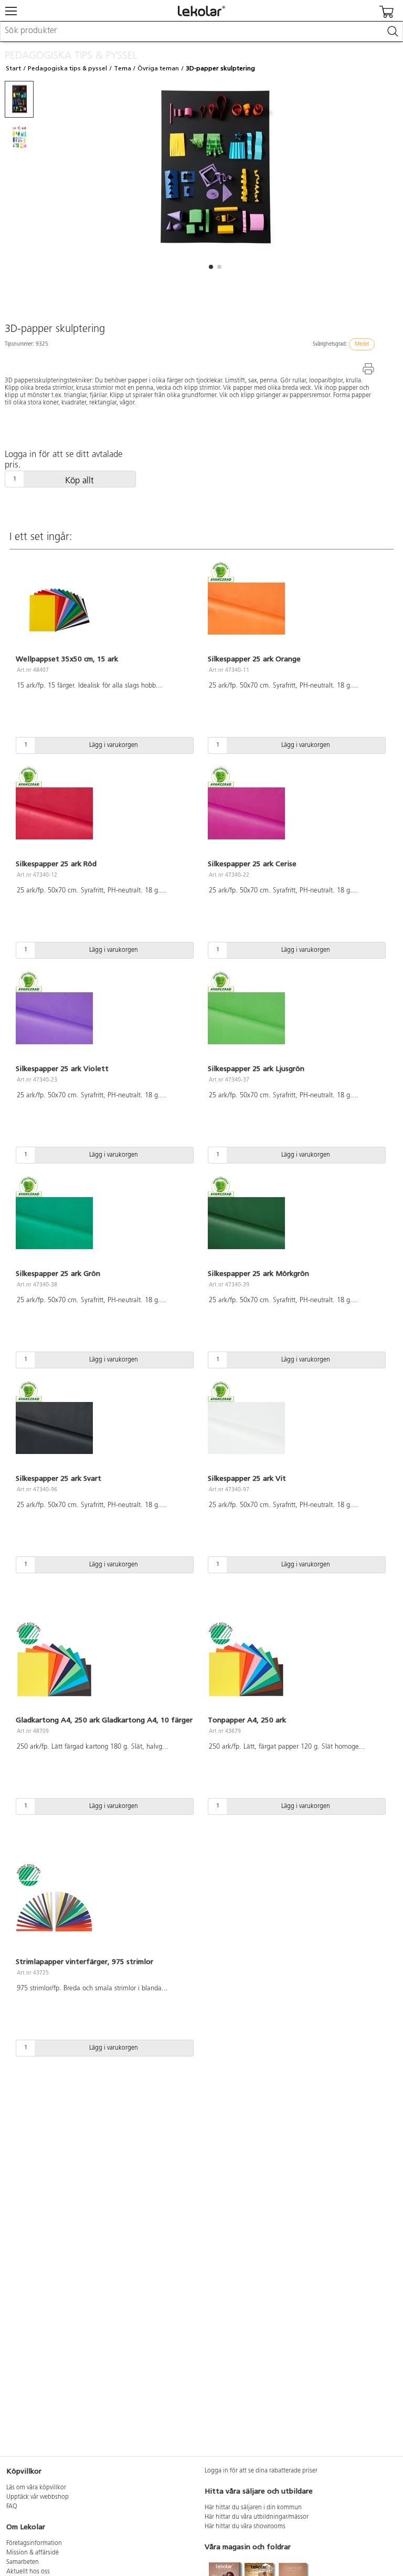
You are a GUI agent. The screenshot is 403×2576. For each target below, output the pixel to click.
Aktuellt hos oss (28, 2572)
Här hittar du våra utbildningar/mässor (257, 2517)
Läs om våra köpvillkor (36, 2488)
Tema (123, 68)
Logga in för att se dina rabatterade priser (261, 2471)
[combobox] (201, 32)
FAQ (12, 2507)
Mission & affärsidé (33, 2553)
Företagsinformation (34, 2543)
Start (13, 68)
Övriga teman (158, 68)
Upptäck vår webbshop (38, 2497)
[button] (211, 267)
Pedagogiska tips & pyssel (67, 68)
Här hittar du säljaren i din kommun (253, 2508)
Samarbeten (23, 2562)
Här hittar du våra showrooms (245, 2527)
